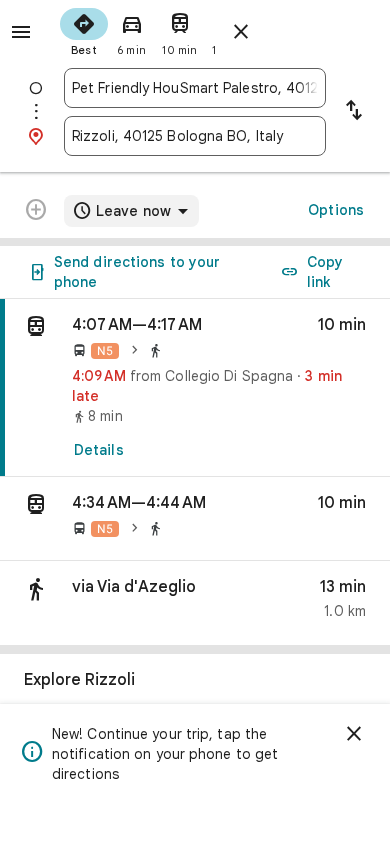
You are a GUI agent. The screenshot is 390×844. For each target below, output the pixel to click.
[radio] (84, 30)
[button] (195, 519)
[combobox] (195, 88)
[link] (195, 388)
